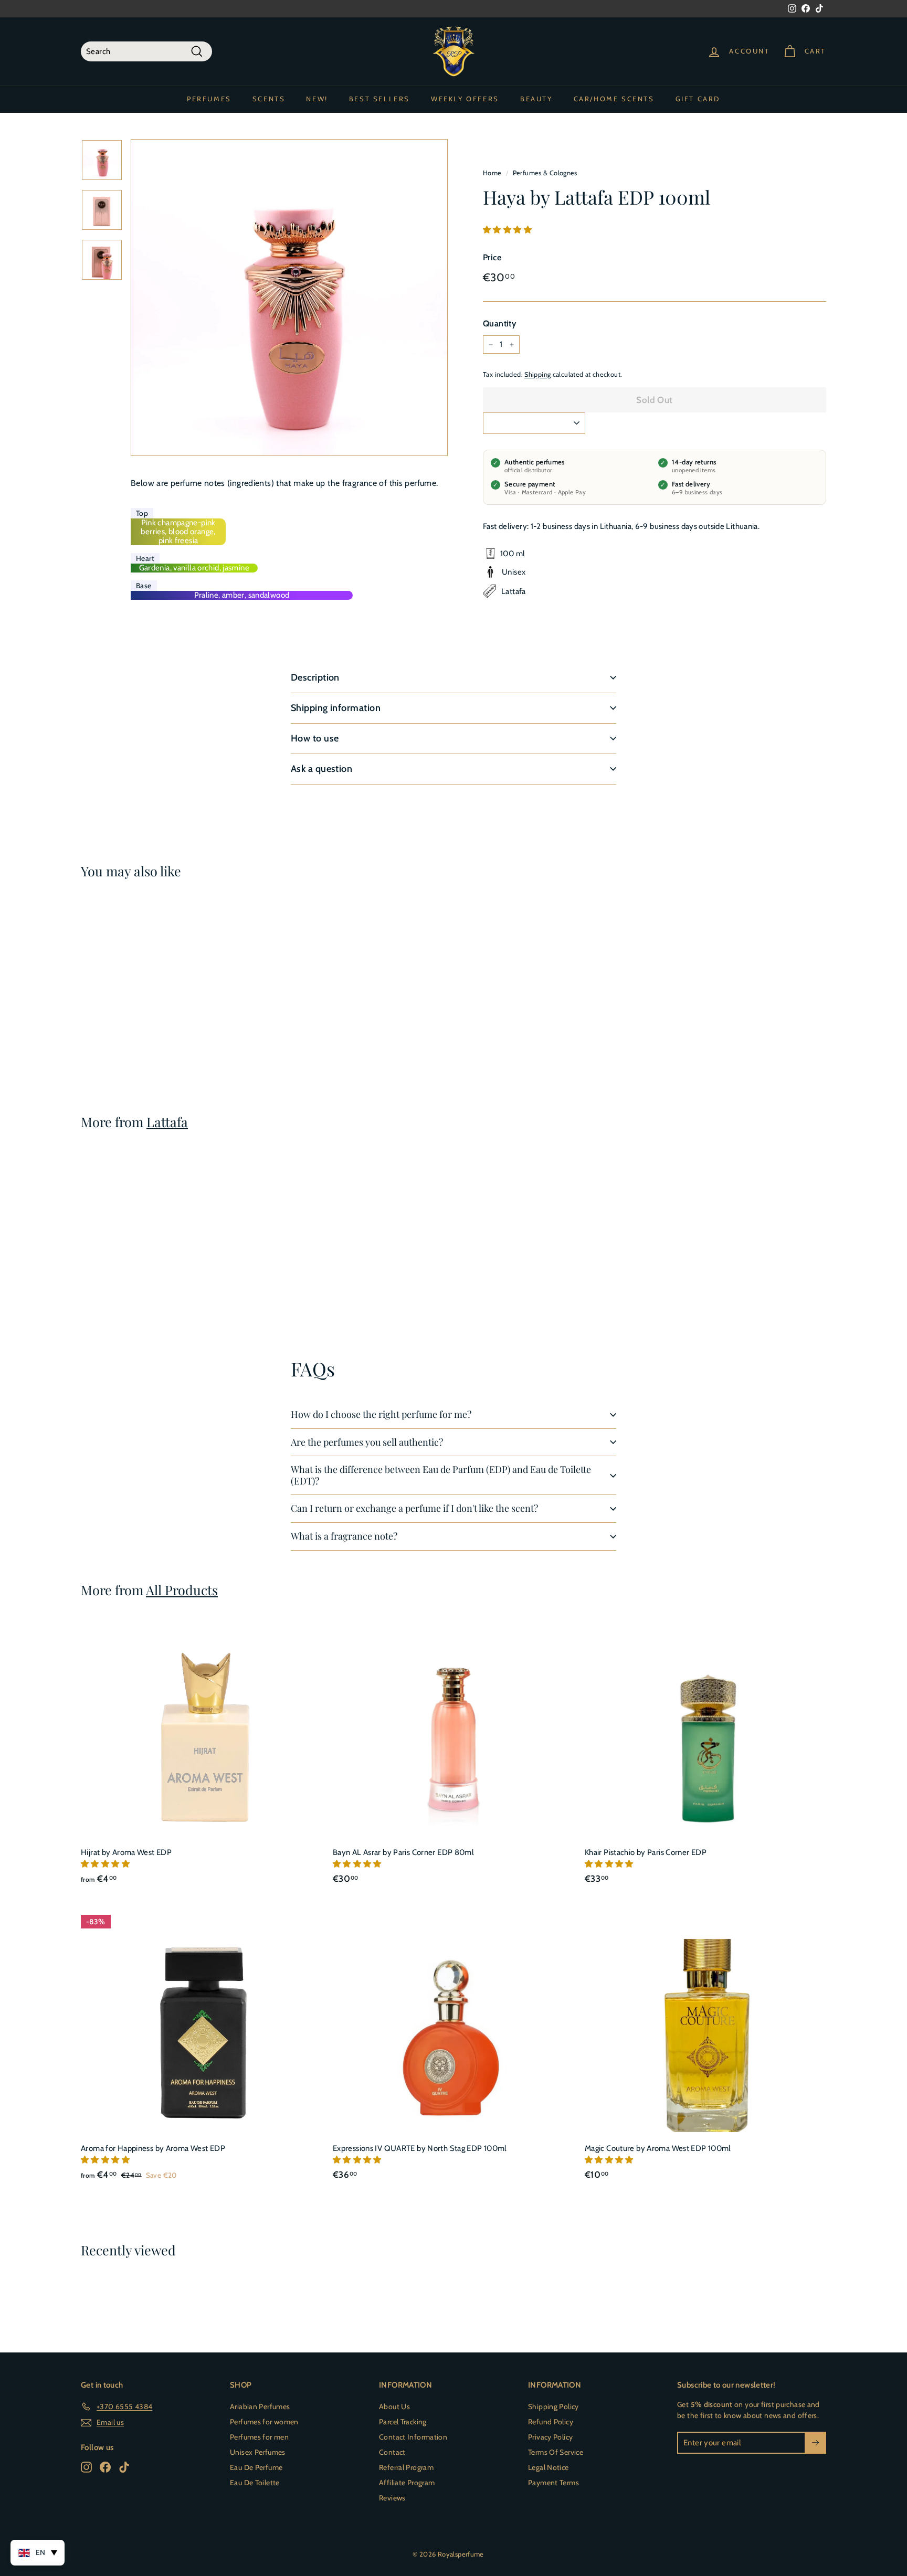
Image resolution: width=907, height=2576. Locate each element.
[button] (508, 230)
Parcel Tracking (403, 2422)
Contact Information (413, 2437)
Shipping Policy (553, 2407)
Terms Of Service (556, 2452)
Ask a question (321, 769)
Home (492, 173)
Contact (392, 2452)
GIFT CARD (698, 99)
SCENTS (269, 99)
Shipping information (336, 708)
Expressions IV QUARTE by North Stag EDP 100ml (420, 2148)
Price (492, 257)
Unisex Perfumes (258, 2452)
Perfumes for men (259, 2437)
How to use (315, 738)
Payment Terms (553, 2483)
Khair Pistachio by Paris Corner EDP (646, 1852)
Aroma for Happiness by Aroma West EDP (153, 2148)
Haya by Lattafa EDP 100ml (129, 1020)
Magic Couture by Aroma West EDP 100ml (658, 2148)
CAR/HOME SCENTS (614, 99)
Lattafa (167, 1122)
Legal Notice (549, 2467)
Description (315, 677)
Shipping (537, 374)
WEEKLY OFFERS (465, 99)
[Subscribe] (815, 2443)
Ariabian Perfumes (260, 2407)
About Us (394, 2407)
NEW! (317, 99)
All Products (182, 1590)
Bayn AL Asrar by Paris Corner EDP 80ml (403, 1852)
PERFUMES (209, 99)
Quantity (499, 324)
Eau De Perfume (256, 2467)
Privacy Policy (550, 2437)
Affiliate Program (407, 2483)
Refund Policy (551, 2422)
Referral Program (406, 2467)
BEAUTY (536, 99)
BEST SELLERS (379, 99)
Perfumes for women (264, 2422)
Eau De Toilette (255, 2483)
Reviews (392, 2498)
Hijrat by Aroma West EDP (126, 1852)
